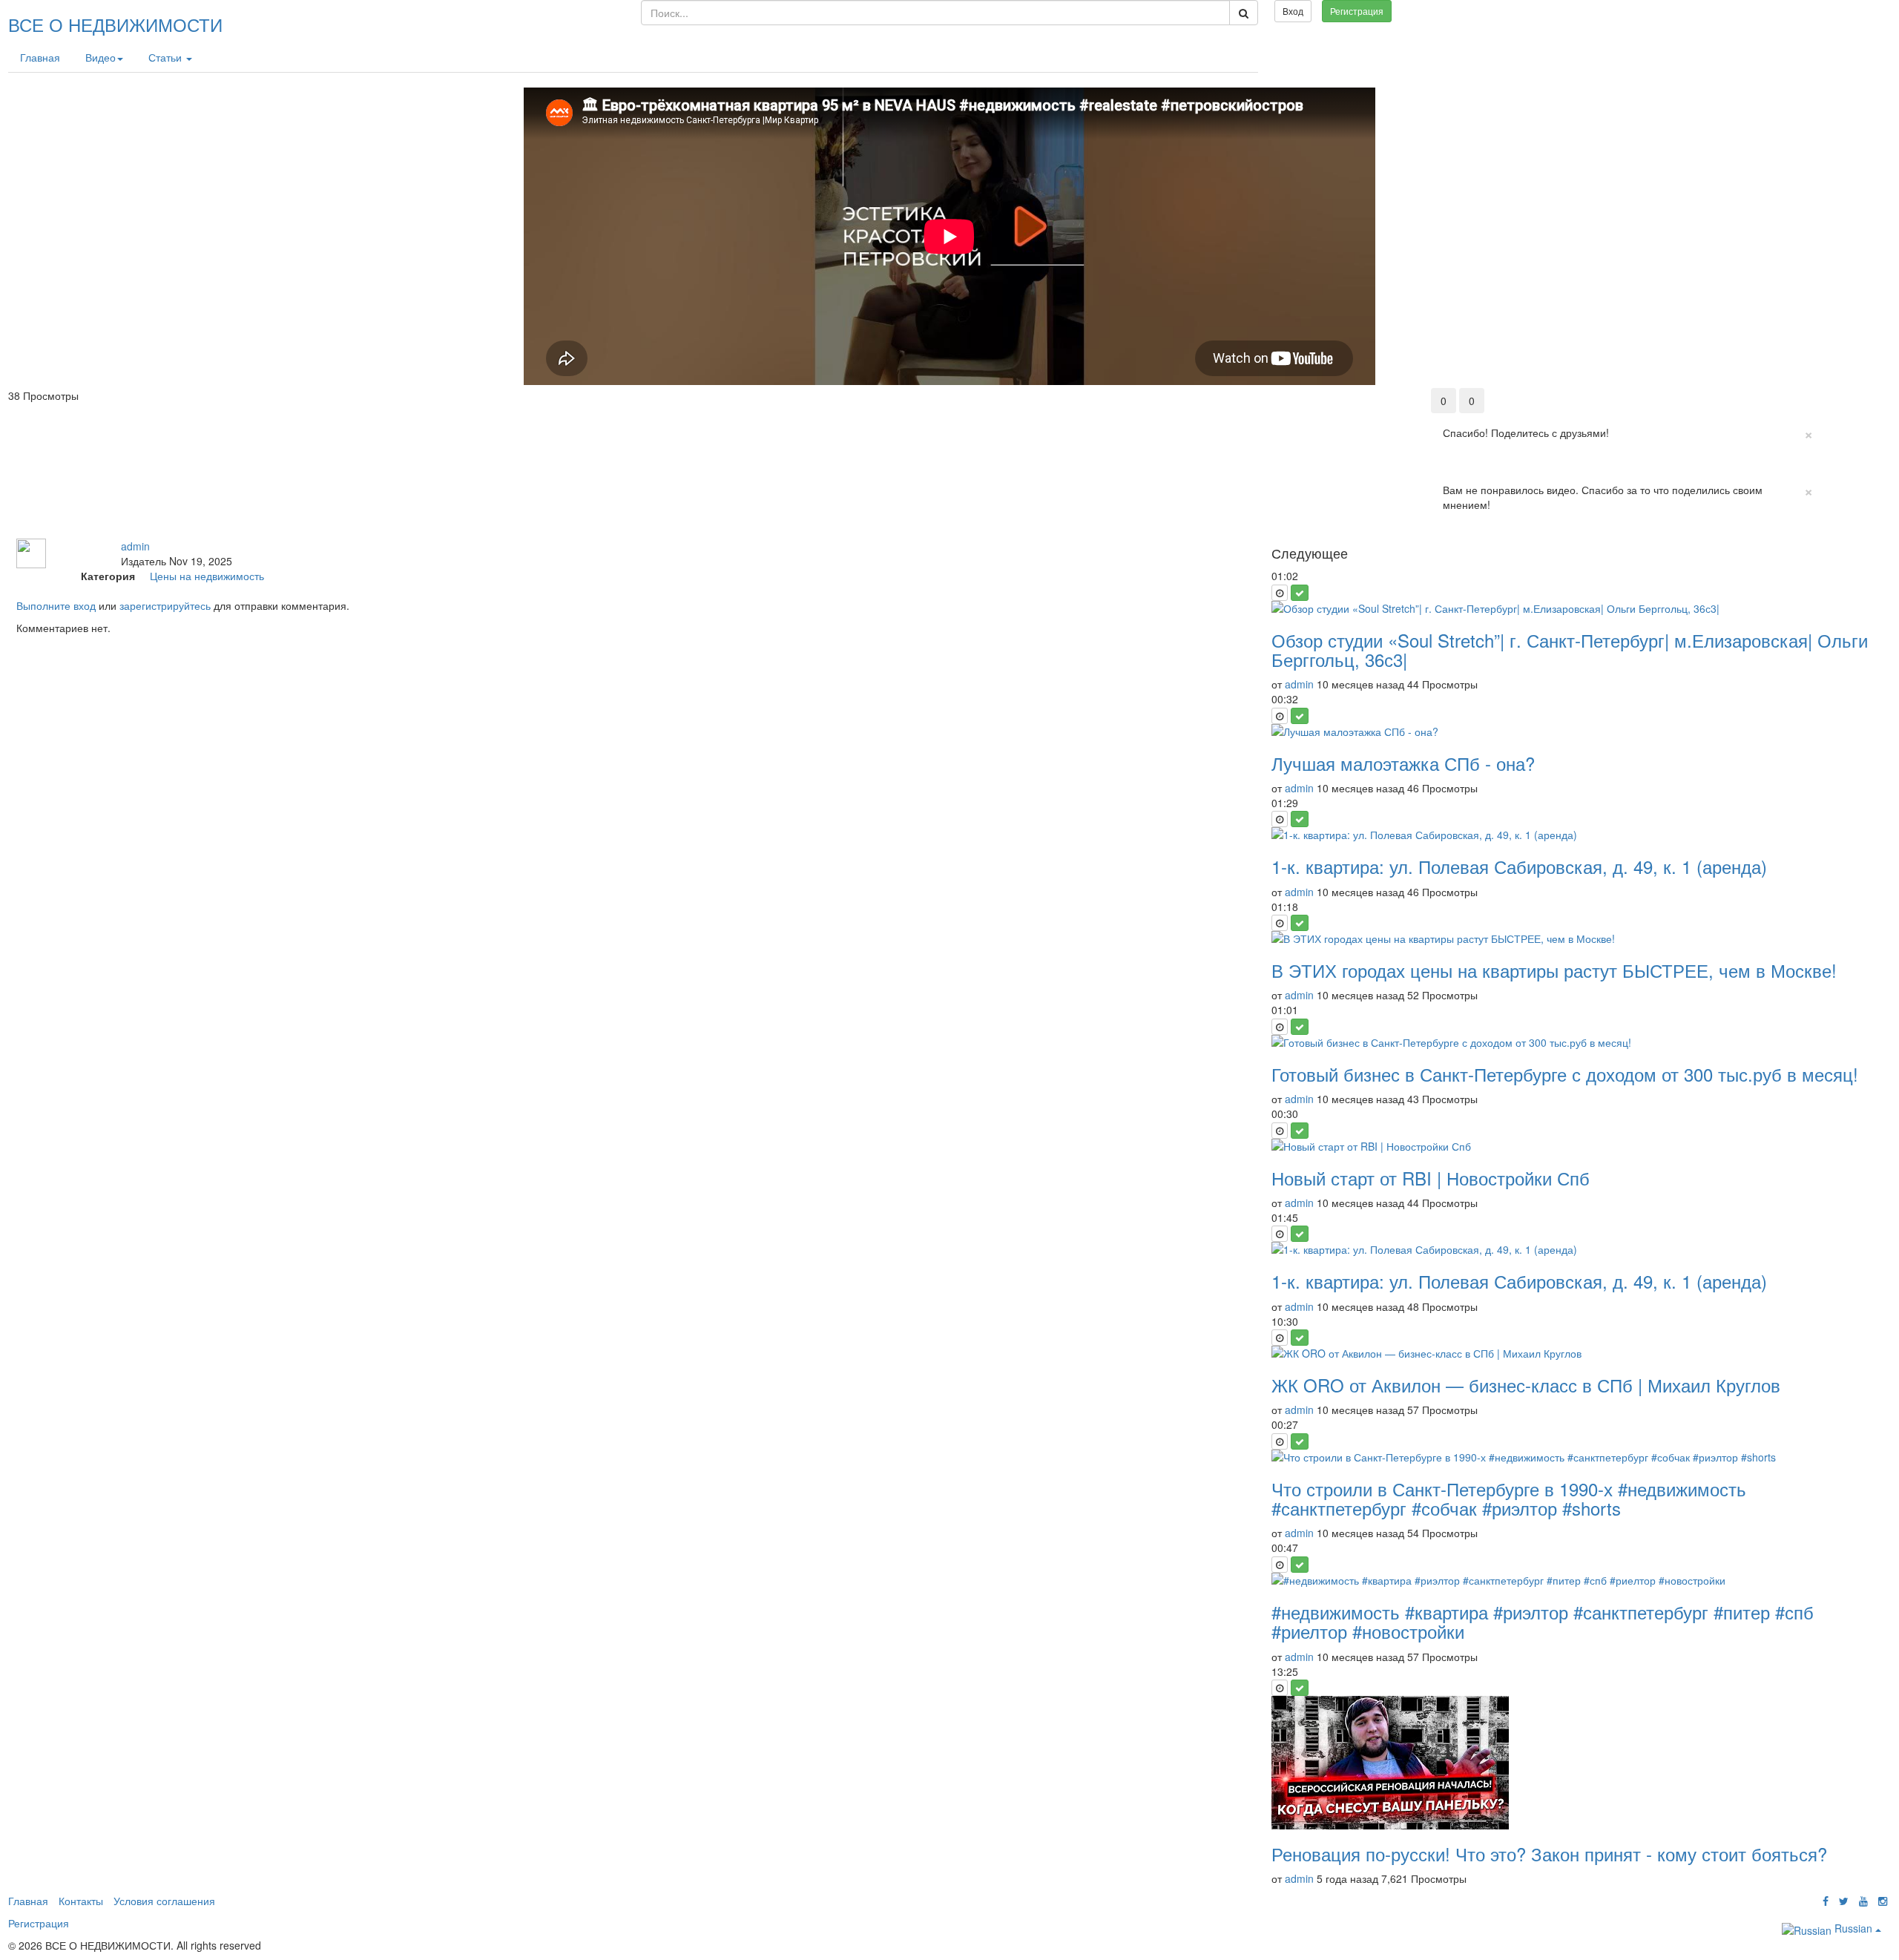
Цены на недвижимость (207, 576)
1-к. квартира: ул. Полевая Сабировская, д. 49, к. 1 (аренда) (1519, 866)
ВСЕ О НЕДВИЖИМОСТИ (115, 24)
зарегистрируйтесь (165, 605)
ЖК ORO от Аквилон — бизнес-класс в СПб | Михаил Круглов (1526, 1385)
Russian (1853, 1928)
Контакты (81, 1901)
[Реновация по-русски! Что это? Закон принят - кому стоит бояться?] (1577, 1763)
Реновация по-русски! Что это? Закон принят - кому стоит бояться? (1549, 1854)
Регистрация (1357, 11)
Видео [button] (101, 57)
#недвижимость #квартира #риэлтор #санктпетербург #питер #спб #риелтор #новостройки (1543, 1621)
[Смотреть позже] (1280, 593)
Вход (1293, 11)
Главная (40, 57)
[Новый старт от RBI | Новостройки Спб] (1577, 1146)
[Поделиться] (1845, 395)
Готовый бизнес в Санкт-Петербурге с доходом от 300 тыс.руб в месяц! (1565, 1074)
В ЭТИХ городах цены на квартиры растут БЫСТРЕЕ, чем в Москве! (1554, 970)
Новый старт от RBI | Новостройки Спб (1431, 1178)
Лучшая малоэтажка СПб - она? (1403, 763)
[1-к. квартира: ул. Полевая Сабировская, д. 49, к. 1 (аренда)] (1577, 835)
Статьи (167, 57)
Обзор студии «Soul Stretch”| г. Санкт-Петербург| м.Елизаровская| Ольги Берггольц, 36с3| (1570, 650)
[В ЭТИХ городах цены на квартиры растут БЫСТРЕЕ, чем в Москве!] (1577, 938)
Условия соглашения (164, 1901)
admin (135, 546)
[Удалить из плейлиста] (1300, 593)
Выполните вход (56, 605)
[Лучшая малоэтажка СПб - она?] (1577, 731)
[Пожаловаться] (1876, 395)
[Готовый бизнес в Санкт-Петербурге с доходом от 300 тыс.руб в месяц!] (1577, 1042)
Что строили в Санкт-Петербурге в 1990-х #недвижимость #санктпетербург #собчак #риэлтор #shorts (1509, 1498)
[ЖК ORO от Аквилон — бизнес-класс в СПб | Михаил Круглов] (1577, 1353)
